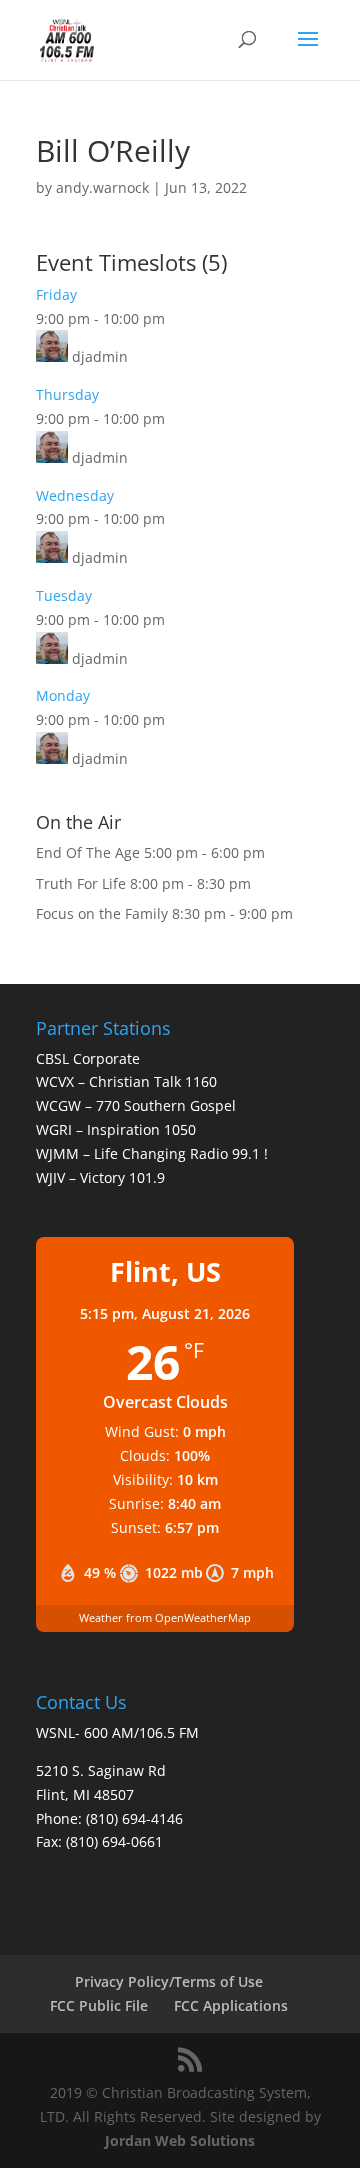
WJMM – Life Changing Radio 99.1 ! (152, 1153)
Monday (63, 695)
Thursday (67, 394)
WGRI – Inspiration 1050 (116, 1129)
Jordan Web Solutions (180, 2140)
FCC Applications (231, 2005)
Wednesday (75, 495)
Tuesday (64, 595)
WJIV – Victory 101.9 (100, 1177)
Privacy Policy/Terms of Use (169, 1981)
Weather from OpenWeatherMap (165, 1617)
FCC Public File (99, 2005)
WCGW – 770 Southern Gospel (136, 1105)
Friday (56, 294)
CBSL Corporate (88, 1058)
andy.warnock (102, 187)
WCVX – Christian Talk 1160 (126, 1081)
